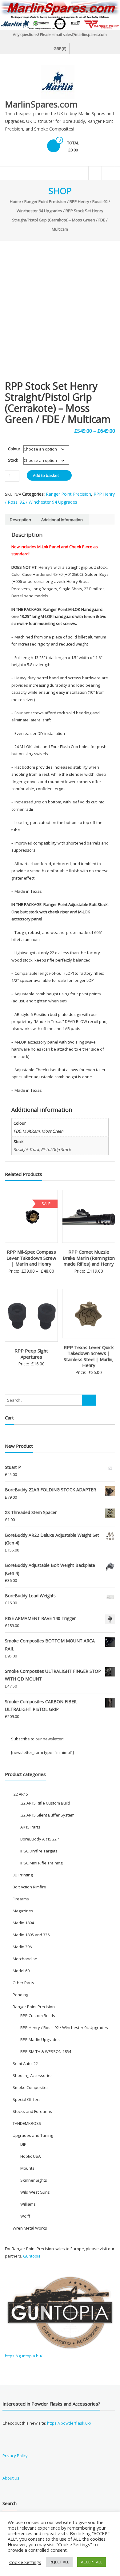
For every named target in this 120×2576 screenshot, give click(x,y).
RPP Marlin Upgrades (40, 2039)
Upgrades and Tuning (33, 2135)
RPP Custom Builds (38, 2016)
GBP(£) (60, 49)
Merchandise (25, 1959)
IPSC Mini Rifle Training (41, 1863)
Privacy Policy (15, 2456)
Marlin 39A (22, 1947)
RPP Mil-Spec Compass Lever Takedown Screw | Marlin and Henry (31, 1258)
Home (15, 201)
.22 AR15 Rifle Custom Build (45, 1803)
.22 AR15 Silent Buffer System (47, 1815)
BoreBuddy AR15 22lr (40, 1839)
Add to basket (46, 475)
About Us (11, 2478)
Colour (14, 449)
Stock (13, 460)
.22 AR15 (20, 1794)
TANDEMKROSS (27, 2123)
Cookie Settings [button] (25, 2562)
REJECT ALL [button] (59, 2562)
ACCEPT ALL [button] (92, 2562)
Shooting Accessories (33, 2075)
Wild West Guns (35, 2192)
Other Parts (23, 1983)
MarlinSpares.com (41, 104)
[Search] (89, 1400)
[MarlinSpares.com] (60, 15)
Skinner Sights (34, 2180)
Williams (28, 2204)
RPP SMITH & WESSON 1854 (46, 2051)
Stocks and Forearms (32, 2111)
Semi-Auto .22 (25, 2063)
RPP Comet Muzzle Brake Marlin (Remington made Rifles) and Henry (89, 1258)
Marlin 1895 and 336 (31, 1935)
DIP (23, 2144)
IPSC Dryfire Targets (39, 1851)
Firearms (21, 1899)
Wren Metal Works (30, 2228)
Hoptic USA (30, 2156)
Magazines (23, 1911)
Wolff (25, 2216)
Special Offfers (27, 2099)
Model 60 (21, 1971)
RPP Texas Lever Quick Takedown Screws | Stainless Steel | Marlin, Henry (89, 1356)
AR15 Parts (30, 1827)
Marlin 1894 (23, 1923)
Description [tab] (20, 520)
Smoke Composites (31, 2087)
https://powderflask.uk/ (69, 2423)
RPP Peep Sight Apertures (31, 1354)
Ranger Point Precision (45, 201)
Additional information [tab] (62, 520)
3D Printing (23, 1875)
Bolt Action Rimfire (29, 1887)
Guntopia (32, 2256)
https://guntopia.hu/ (24, 2356)
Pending (20, 1995)
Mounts (27, 2168)
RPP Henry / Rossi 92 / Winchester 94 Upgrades (64, 2028)
